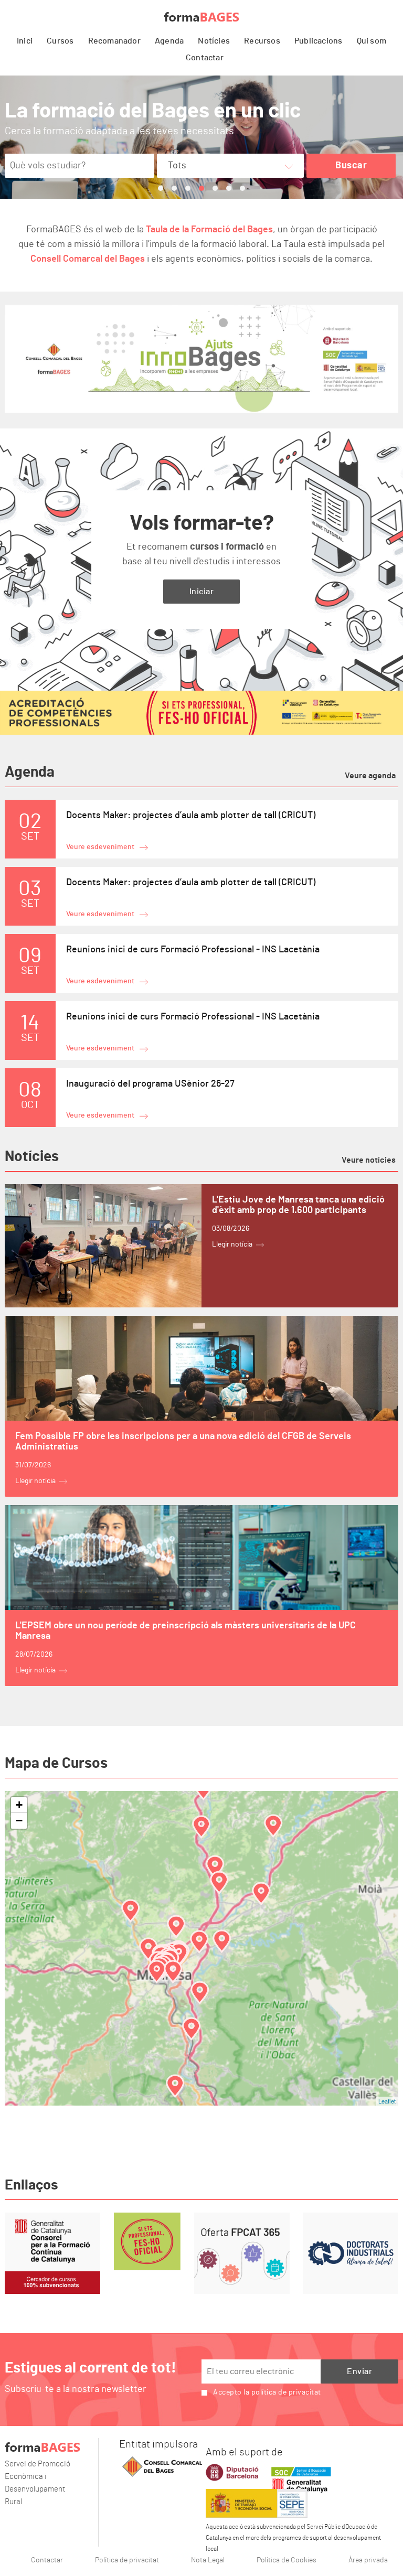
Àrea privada (368, 2560)
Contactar (205, 58)
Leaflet (387, 2101)
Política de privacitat (127, 2560)
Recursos (262, 41)
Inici (25, 41)
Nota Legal (208, 2560)
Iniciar (202, 592)
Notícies (214, 41)
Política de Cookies (287, 2560)
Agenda (169, 41)
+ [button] (19, 1805)
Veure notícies (369, 1160)
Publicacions (318, 41)
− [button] (19, 1821)
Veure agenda (370, 776)
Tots (177, 166)
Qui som (372, 41)
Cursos (60, 41)
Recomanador (114, 41)
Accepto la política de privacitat (267, 2392)
